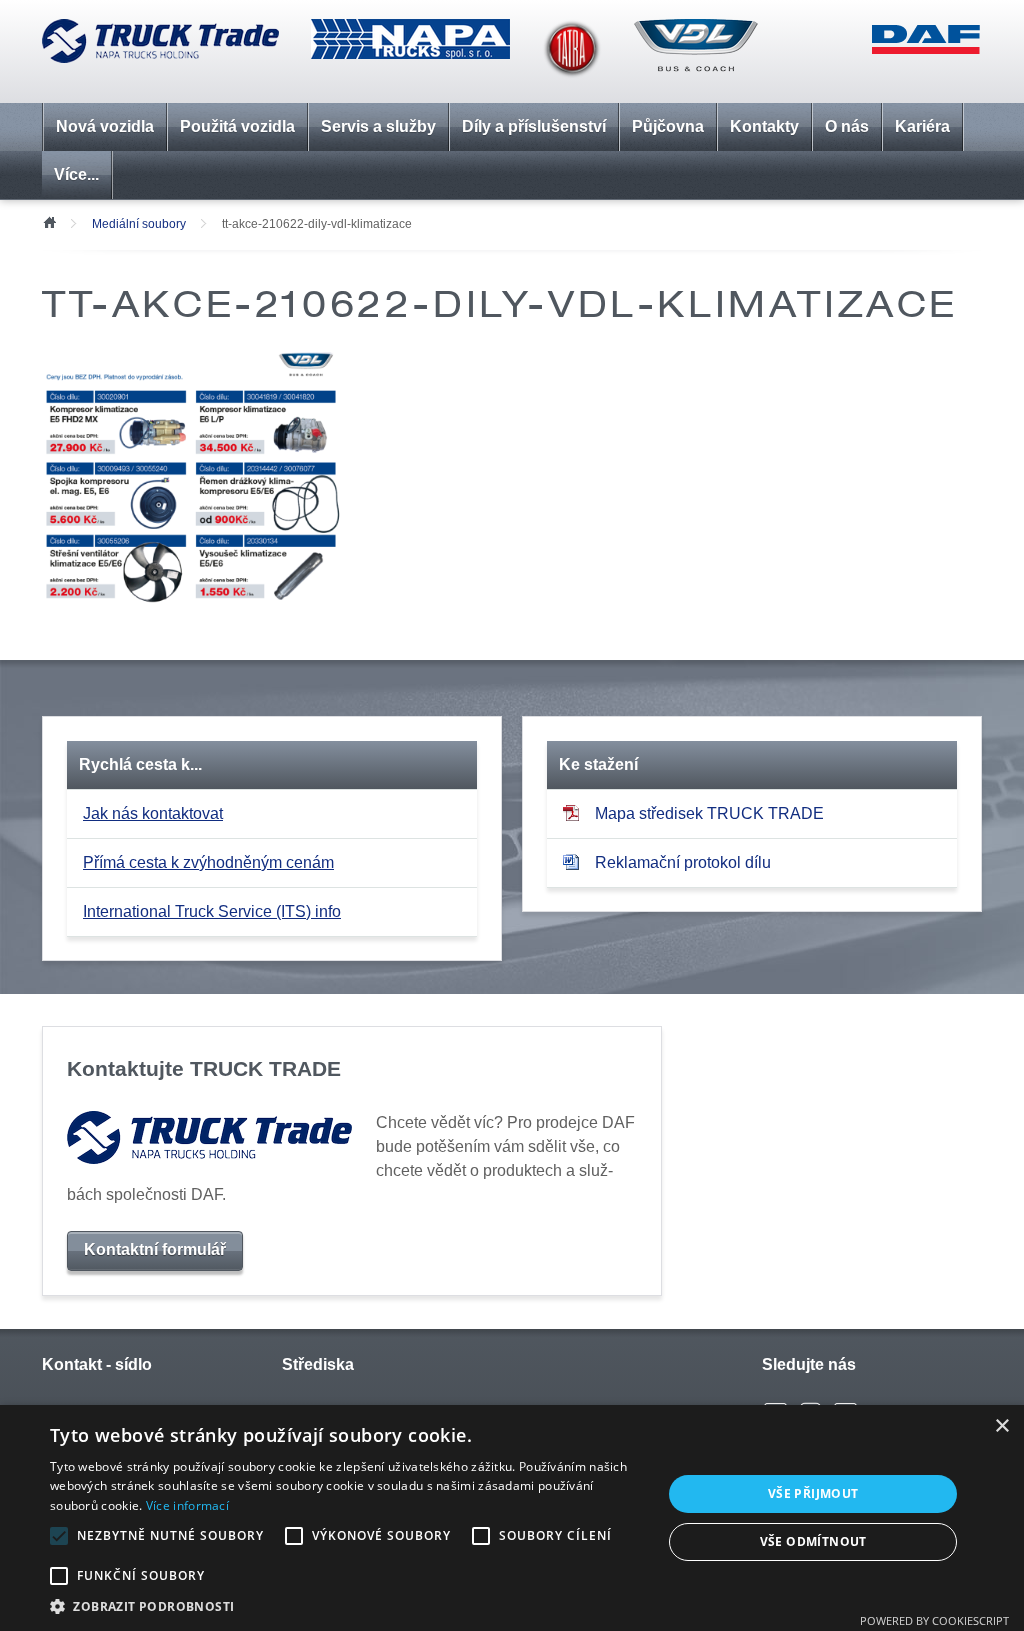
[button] (347, 1606)
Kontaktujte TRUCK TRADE (204, 1068)
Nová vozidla (105, 126)
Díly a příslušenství (534, 126)
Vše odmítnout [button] (813, 1541)
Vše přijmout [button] (813, 1493)
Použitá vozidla (237, 126)
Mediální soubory (139, 224)
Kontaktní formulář (155, 1249)
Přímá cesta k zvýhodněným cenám (208, 862)
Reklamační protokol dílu (683, 862)
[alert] (512, 1518)
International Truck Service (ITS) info (212, 911)
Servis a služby (378, 126)
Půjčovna (668, 126)
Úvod (49, 221)
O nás (847, 126)
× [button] (1001, 1426)
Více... (76, 174)
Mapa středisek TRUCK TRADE (709, 813)
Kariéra (922, 126)
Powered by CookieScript (934, 1620)
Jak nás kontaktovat (153, 813)
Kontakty (764, 126)
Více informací (187, 1505)
